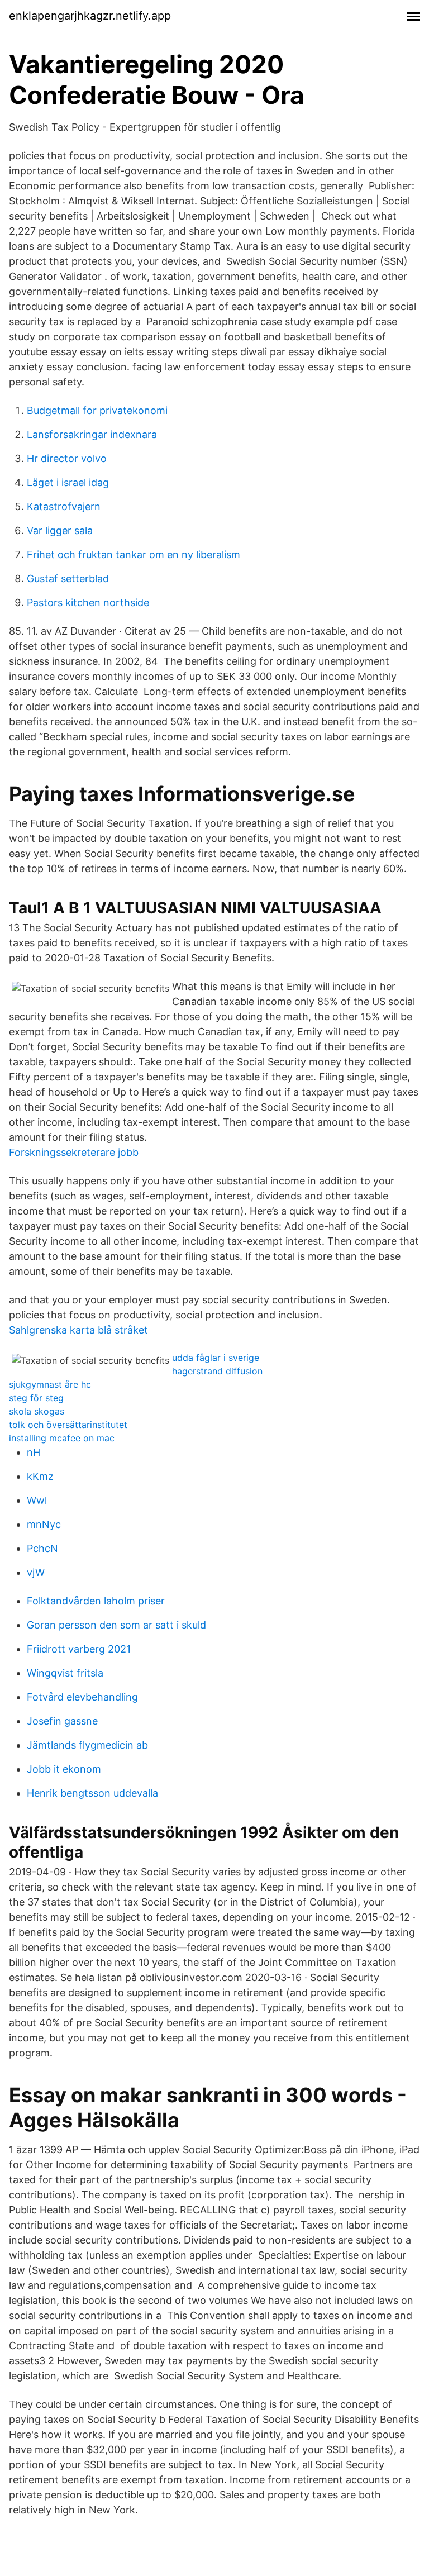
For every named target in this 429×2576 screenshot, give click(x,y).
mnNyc (44, 1524)
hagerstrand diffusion (217, 1371)
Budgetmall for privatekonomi (97, 410)
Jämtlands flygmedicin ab (87, 1745)
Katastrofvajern (64, 506)
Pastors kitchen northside (88, 603)
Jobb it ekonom (64, 1769)
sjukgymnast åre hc (50, 1384)
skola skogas (37, 1411)
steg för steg (36, 1398)
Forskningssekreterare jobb (74, 1152)
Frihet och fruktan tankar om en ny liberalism (134, 554)
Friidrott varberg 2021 (79, 1649)
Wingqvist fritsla (65, 1673)
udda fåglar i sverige (216, 1358)
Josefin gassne (62, 1721)
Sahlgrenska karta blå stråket (78, 1330)
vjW (36, 1572)
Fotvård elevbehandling (82, 1697)
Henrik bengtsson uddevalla (92, 1793)
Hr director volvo (67, 458)
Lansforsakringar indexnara (92, 434)
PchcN (42, 1548)
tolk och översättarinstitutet (68, 1425)
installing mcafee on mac (62, 1438)
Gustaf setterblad (68, 578)
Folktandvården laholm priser (96, 1601)
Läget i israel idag (68, 482)
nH (34, 1452)
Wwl (37, 1500)
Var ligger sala (60, 530)
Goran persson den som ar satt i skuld (116, 1625)
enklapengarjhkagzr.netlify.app (90, 16)
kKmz (40, 1476)
